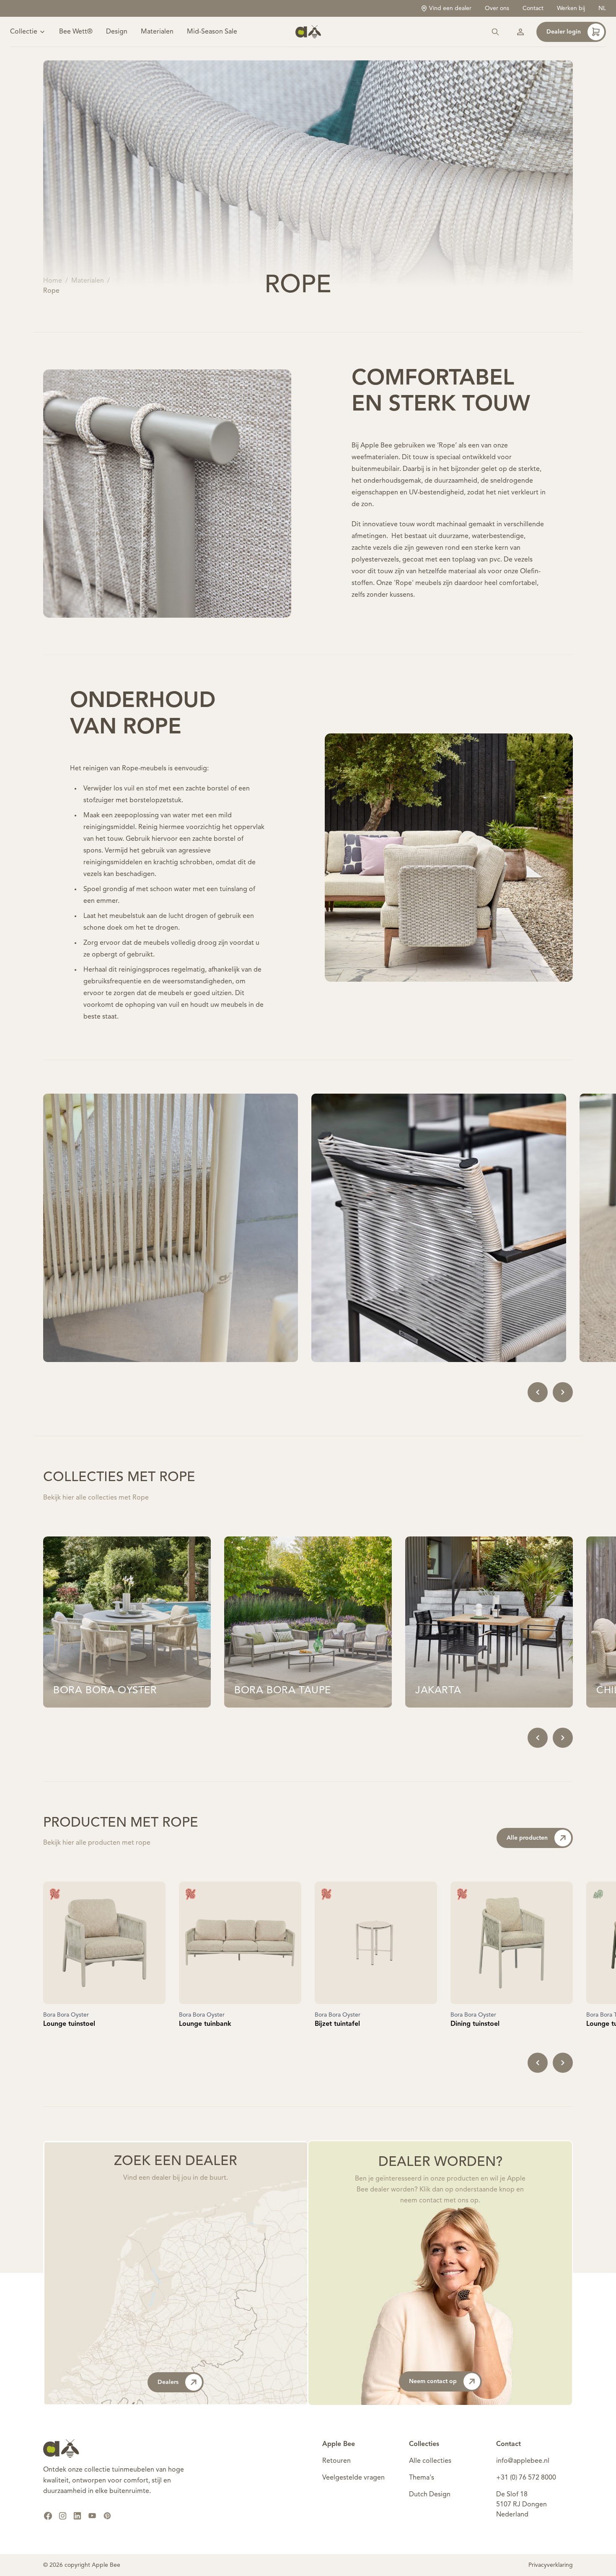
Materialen (157, 32)
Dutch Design (430, 2495)
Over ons (497, 8)
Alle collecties (430, 2461)
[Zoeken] (495, 32)
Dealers (168, 2382)
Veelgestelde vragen (353, 2478)
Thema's (422, 2478)
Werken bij (571, 8)
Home (53, 281)
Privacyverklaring (551, 2565)
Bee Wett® (76, 32)
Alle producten (527, 1838)
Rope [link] (51, 291)
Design (117, 32)
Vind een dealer (450, 8)
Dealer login (564, 32)
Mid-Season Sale (212, 32)
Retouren (336, 2461)
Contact (533, 8)
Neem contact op (433, 2381)
